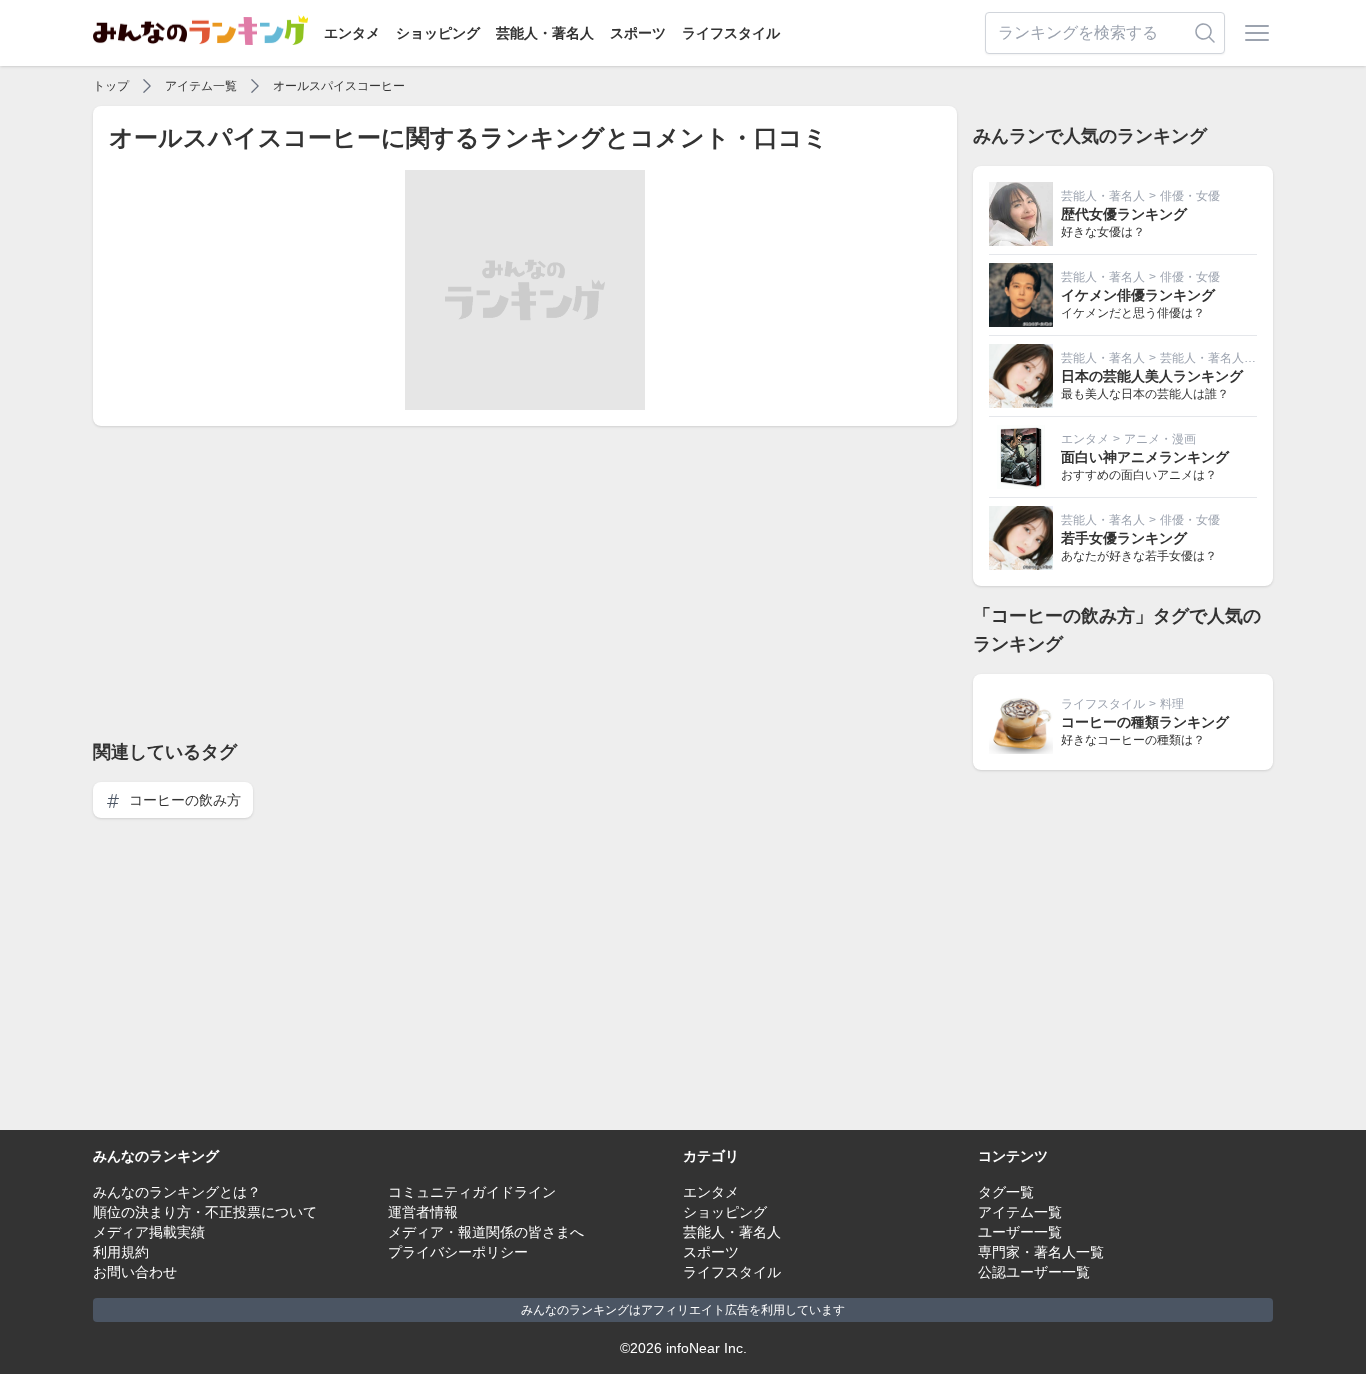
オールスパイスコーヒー (339, 86)
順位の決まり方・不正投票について (205, 1212)
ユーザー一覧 (1020, 1232)
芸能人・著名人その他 (1220, 358)
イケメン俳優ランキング (1138, 295)
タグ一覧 (1006, 1192)
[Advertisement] (525, 582)
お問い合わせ (135, 1272)
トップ (111, 86)
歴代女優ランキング (1124, 214)
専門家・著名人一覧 (1041, 1252)
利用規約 (121, 1252)
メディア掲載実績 (149, 1232)
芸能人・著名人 (545, 33)
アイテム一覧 (201, 86)
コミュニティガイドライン (472, 1192)
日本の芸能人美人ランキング (1152, 376)
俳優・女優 (1190, 196)
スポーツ (638, 33)
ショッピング (438, 33)
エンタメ (352, 33)
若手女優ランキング (1124, 538)
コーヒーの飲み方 (183, 800)
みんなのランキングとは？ (177, 1192)
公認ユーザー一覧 (1034, 1272)
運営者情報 (423, 1212)
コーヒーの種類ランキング (1145, 722)
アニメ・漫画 (1160, 439)
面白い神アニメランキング (1145, 457)
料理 (1172, 704)
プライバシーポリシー (458, 1252)
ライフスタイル (731, 33)
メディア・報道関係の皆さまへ (486, 1232)
